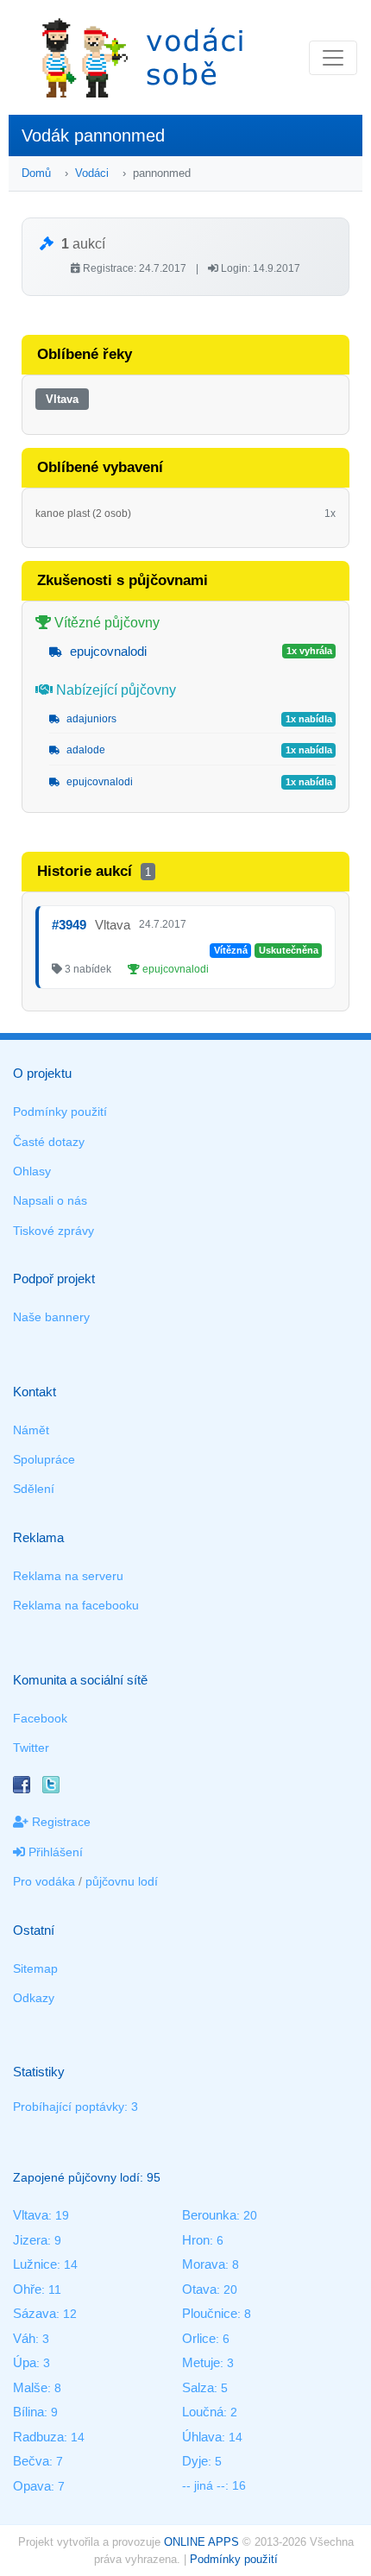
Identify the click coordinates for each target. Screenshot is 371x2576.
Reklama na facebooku (76, 1605)
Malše (30, 2387)
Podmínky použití (60, 1112)
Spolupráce (44, 1459)
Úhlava (202, 2437)
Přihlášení (54, 1852)
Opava (32, 2486)
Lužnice (35, 2264)
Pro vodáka (44, 1881)
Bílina (28, 2412)
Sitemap (35, 1968)
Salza (198, 2387)
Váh (24, 2338)
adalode (85, 750)
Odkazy (34, 1998)
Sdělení (34, 1489)
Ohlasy (32, 1171)
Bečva (31, 2461)
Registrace (60, 1822)
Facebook (40, 1718)
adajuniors (90, 719)
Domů (36, 173)
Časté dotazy (49, 1142)
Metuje (201, 2362)
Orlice (199, 2338)
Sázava (35, 2313)
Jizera (30, 2240)
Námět (31, 1430)
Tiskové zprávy (53, 1231)
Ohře (27, 2289)
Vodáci (92, 173)
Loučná (203, 2412)
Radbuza (38, 2437)
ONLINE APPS (201, 2542)
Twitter (31, 1748)
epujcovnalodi (107, 651)
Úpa (25, 2362)
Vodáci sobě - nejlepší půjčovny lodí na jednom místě (142, 57)
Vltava (62, 399)
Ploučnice (210, 2313)
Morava (204, 2264)
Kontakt (35, 1392)
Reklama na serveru (68, 1576)
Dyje (195, 2461)
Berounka (209, 2215)
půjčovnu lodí (122, 1881)
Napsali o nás (50, 1200)
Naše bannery (51, 1317)
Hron (196, 2240)
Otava (199, 2289)
